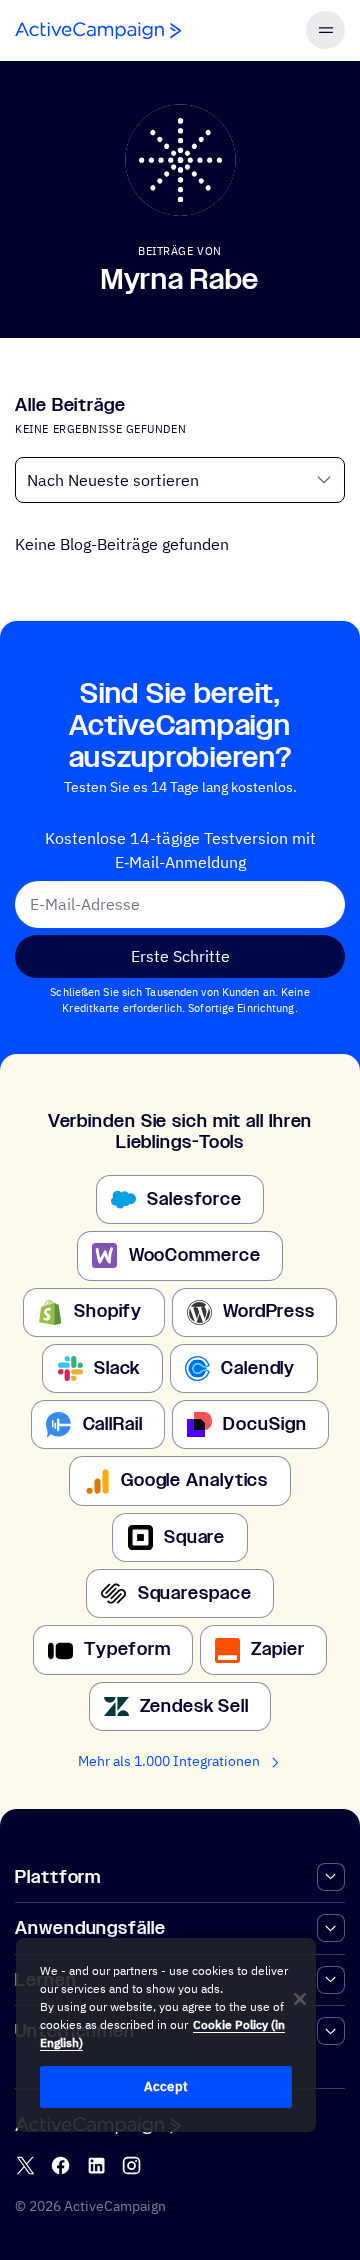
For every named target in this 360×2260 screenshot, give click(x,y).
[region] (166, 2035)
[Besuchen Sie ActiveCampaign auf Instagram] (131, 2165)
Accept (166, 2086)
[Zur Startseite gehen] (98, 30)
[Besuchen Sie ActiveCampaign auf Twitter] (25, 2165)
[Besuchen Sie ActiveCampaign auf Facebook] (60, 2165)
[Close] (300, 1999)
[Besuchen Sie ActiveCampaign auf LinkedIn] (96, 2165)
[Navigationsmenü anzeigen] (325, 30)
